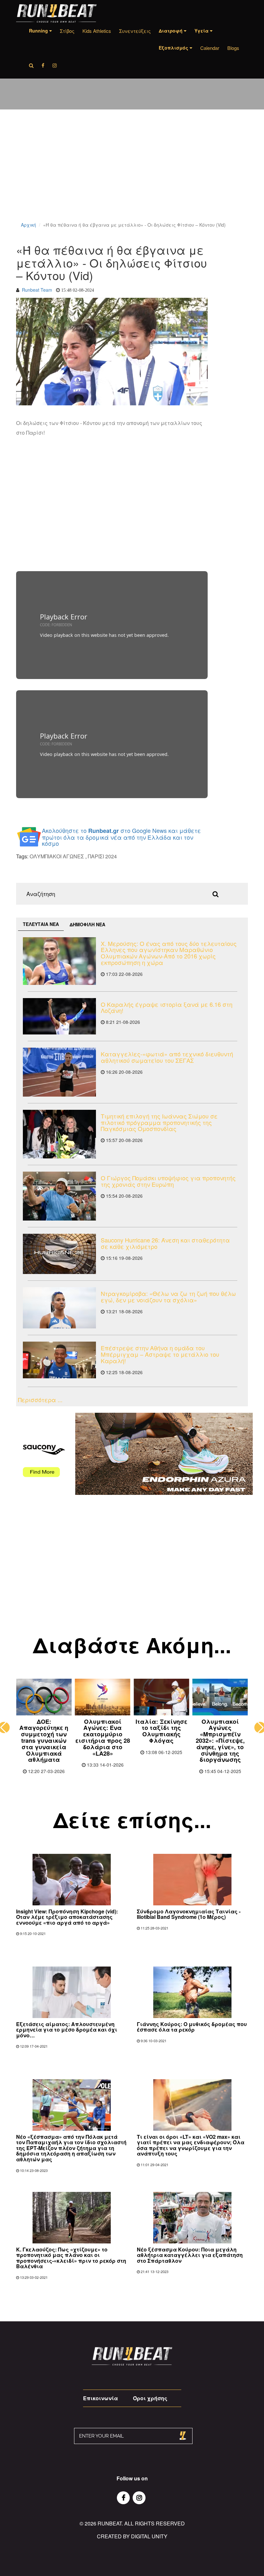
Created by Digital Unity (132, 2536)
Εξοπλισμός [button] (174, 48)
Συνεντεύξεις (135, 31)
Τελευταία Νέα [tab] (41, 924)
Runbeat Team (37, 290)
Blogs (233, 48)
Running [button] (39, 31)
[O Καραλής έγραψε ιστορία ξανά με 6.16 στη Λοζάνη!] (59, 1016)
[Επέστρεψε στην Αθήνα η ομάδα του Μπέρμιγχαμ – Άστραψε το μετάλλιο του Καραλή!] (59, 1360)
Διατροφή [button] (171, 31)
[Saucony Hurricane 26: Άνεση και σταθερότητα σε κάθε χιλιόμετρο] (59, 1254)
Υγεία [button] (202, 31)
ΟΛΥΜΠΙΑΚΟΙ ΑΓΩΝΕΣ (57, 856)
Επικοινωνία (100, 2398)
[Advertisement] (132, 174)
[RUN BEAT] (56, 13)
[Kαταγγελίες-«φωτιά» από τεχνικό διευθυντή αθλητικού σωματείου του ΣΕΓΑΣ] (59, 1072)
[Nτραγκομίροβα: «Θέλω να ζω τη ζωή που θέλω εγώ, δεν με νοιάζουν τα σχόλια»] (59, 1308)
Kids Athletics (97, 31)
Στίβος (67, 31)
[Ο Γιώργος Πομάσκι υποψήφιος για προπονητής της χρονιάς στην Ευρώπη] (59, 1196)
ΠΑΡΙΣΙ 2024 (102, 856)
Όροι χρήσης (150, 2398)
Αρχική (28, 225)
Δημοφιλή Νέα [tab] (87, 924)
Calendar (210, 48)
